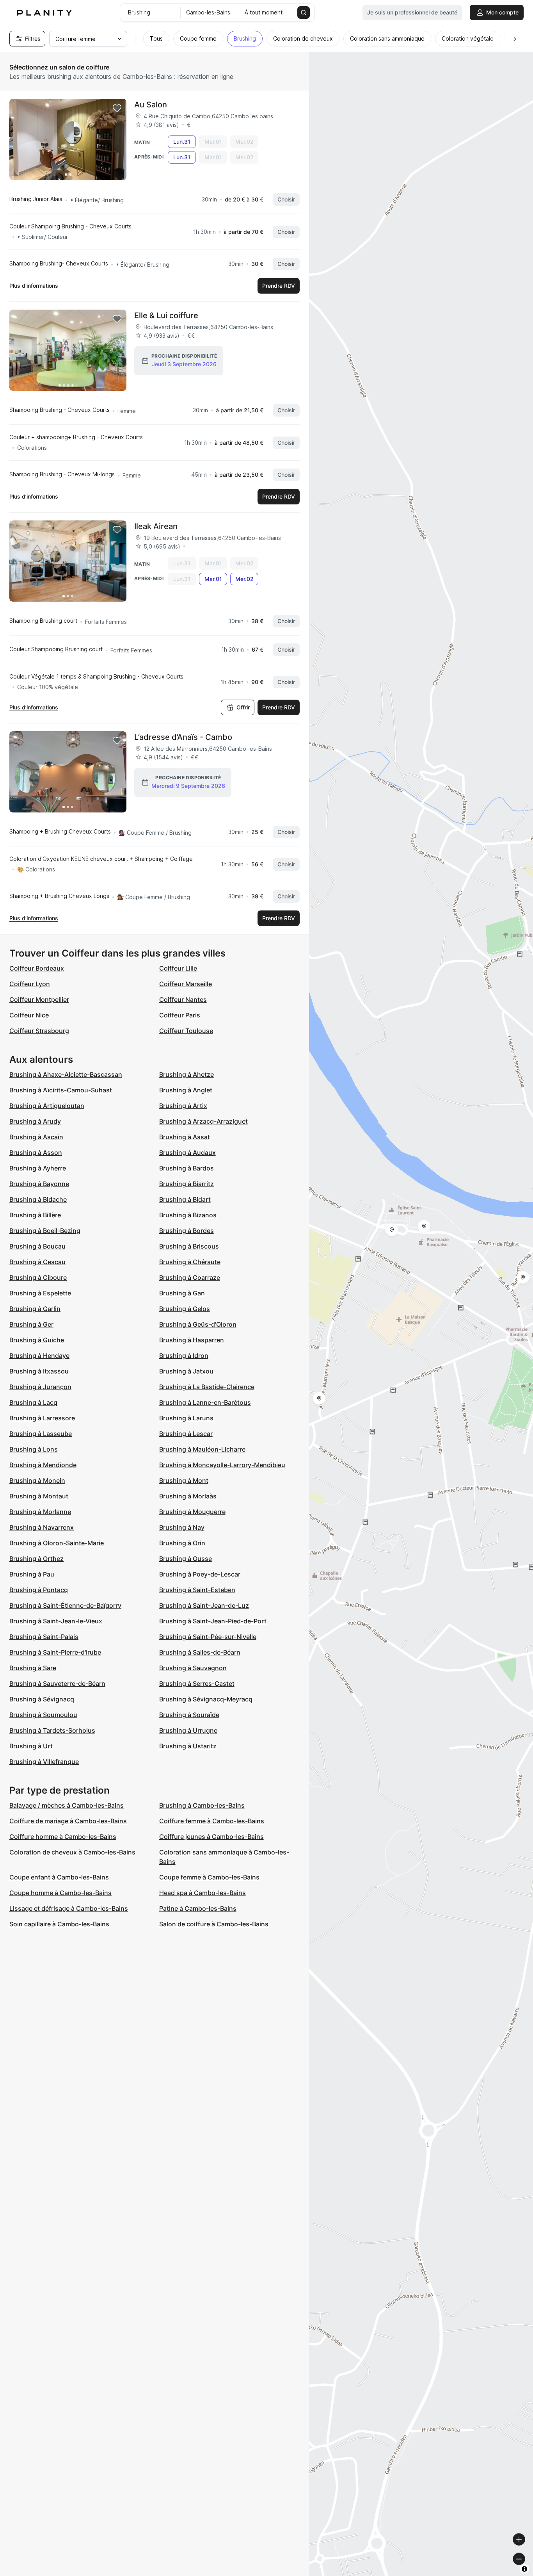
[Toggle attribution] (524, 2569)
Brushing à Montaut (39, 1496)
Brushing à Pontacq (39, 1590)
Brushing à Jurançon (40, 1387)
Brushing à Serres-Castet (197, 1683)
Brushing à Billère (35, 1215)
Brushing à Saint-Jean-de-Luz (204, 1605)
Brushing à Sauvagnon (193, 1668)
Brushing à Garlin (35, 1309)
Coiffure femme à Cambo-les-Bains (212, 1821)
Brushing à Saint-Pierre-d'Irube (55, 1652)
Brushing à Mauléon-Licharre (202, 1449)
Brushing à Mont (184, 1480)
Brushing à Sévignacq (42, 1699)
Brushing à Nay (182, 1527)
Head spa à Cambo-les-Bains (203, 1893)
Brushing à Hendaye (39, 1356)
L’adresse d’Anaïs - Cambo (183, 737)
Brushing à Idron (184, 1356)
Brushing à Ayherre (38, 1168)
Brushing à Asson (36, 1153)
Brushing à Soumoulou (43, 1715)
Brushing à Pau (32, 1574)
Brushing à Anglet (186, 1090)
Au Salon (151, 105)
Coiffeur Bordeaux (37, 968)
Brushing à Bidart (185, 1199)
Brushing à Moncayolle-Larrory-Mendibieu (222, 1465)
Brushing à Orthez (36, 1559)
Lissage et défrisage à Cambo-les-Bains (69, 1908)
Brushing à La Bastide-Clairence (207, 1387)
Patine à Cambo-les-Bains (198, 1908)
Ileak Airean (156, 526)
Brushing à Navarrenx (42, 1527)
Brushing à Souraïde (189, 1715)
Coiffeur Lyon (30, 984)
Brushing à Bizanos (188, 1215)
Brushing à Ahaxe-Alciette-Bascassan (66, 1074)
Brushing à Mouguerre (192, 1512)
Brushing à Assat (185, 1137)
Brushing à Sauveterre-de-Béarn (57, 1683)
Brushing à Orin (182, 1543)
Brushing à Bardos (187, 1168)
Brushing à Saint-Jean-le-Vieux (56, 1621)
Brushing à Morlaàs (188, 1496)
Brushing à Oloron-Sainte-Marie (57, 1543)
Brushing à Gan (182, 1293)
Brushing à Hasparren (192, 1340)
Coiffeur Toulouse (186, 1031)
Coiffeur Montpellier (39, 999)
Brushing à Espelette (40, 1293)
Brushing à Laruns (186, 1418)
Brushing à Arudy (35, 1121)
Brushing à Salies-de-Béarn (200, 1652)
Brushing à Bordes (187, 1231)
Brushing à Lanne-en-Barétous (205, 1402)
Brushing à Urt (31, 1746)
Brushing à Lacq (33, 1402)
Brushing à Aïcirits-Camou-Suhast (61, 1090)
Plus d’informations (34, 286)
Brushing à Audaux (187, 1153)
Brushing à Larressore (42, 1418)
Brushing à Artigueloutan (47, 1106)
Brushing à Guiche (37, 1340)
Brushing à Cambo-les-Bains (202, 1805)
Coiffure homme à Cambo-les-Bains (63, 1837)
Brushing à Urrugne (188, 1730)
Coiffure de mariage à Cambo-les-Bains (68, 1821)
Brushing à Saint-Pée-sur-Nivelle (208, 1637)
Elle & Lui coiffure (166, 315)
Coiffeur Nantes (183, 999)
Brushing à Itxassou (39, 1371)
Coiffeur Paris (180, 1015)
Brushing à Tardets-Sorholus (52, 1730)
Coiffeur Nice (29, 1015)
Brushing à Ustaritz (188, 1746)
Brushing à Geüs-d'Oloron (198, 1324)
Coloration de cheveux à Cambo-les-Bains (72, 1852)
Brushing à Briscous (189, 1246)
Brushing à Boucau (37, 1246)
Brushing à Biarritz (187, 1184)
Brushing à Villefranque (44, 1762)
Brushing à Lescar (186, 1434)
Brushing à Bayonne (39, 1184)
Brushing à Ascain (36, 1137)
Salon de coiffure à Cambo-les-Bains (214, 1924)
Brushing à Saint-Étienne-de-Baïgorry (65, 1605)
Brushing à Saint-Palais (44, 1637)
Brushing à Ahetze (187, 1074)
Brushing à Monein (37, 1480)
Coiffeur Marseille (186, 984)
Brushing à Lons (34, 1449)
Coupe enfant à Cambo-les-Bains (59, 1877)
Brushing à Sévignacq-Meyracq (206, 1699)
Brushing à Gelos (185, 1309)
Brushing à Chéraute (190, 1262)
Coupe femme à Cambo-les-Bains (209, 1877)
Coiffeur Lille (178, 968)
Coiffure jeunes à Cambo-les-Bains (211, 1837)
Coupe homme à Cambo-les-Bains (60, 1893)
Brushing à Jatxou (186, 1371)
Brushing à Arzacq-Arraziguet (203, 1121)
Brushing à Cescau (37, 1262)
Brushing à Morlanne (40, 1512)
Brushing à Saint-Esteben (197, 1590)
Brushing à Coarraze (190, 1277)
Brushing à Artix (183, 1106)
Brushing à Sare (33, 1668)
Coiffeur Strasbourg (39, 1031)
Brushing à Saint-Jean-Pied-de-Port (213, 1621)
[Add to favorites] (117, 108)
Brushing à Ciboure (38, 1277)
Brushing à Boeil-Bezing (45, 1231)
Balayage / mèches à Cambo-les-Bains (67, 1805)
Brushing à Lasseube (41, 1434)
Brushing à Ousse (186, 1559)
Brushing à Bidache (38, 1199)
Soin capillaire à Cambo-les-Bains (59, 1924)
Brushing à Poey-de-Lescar (200, 1574)
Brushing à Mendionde (43, 1465)
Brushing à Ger (31, 1324)
